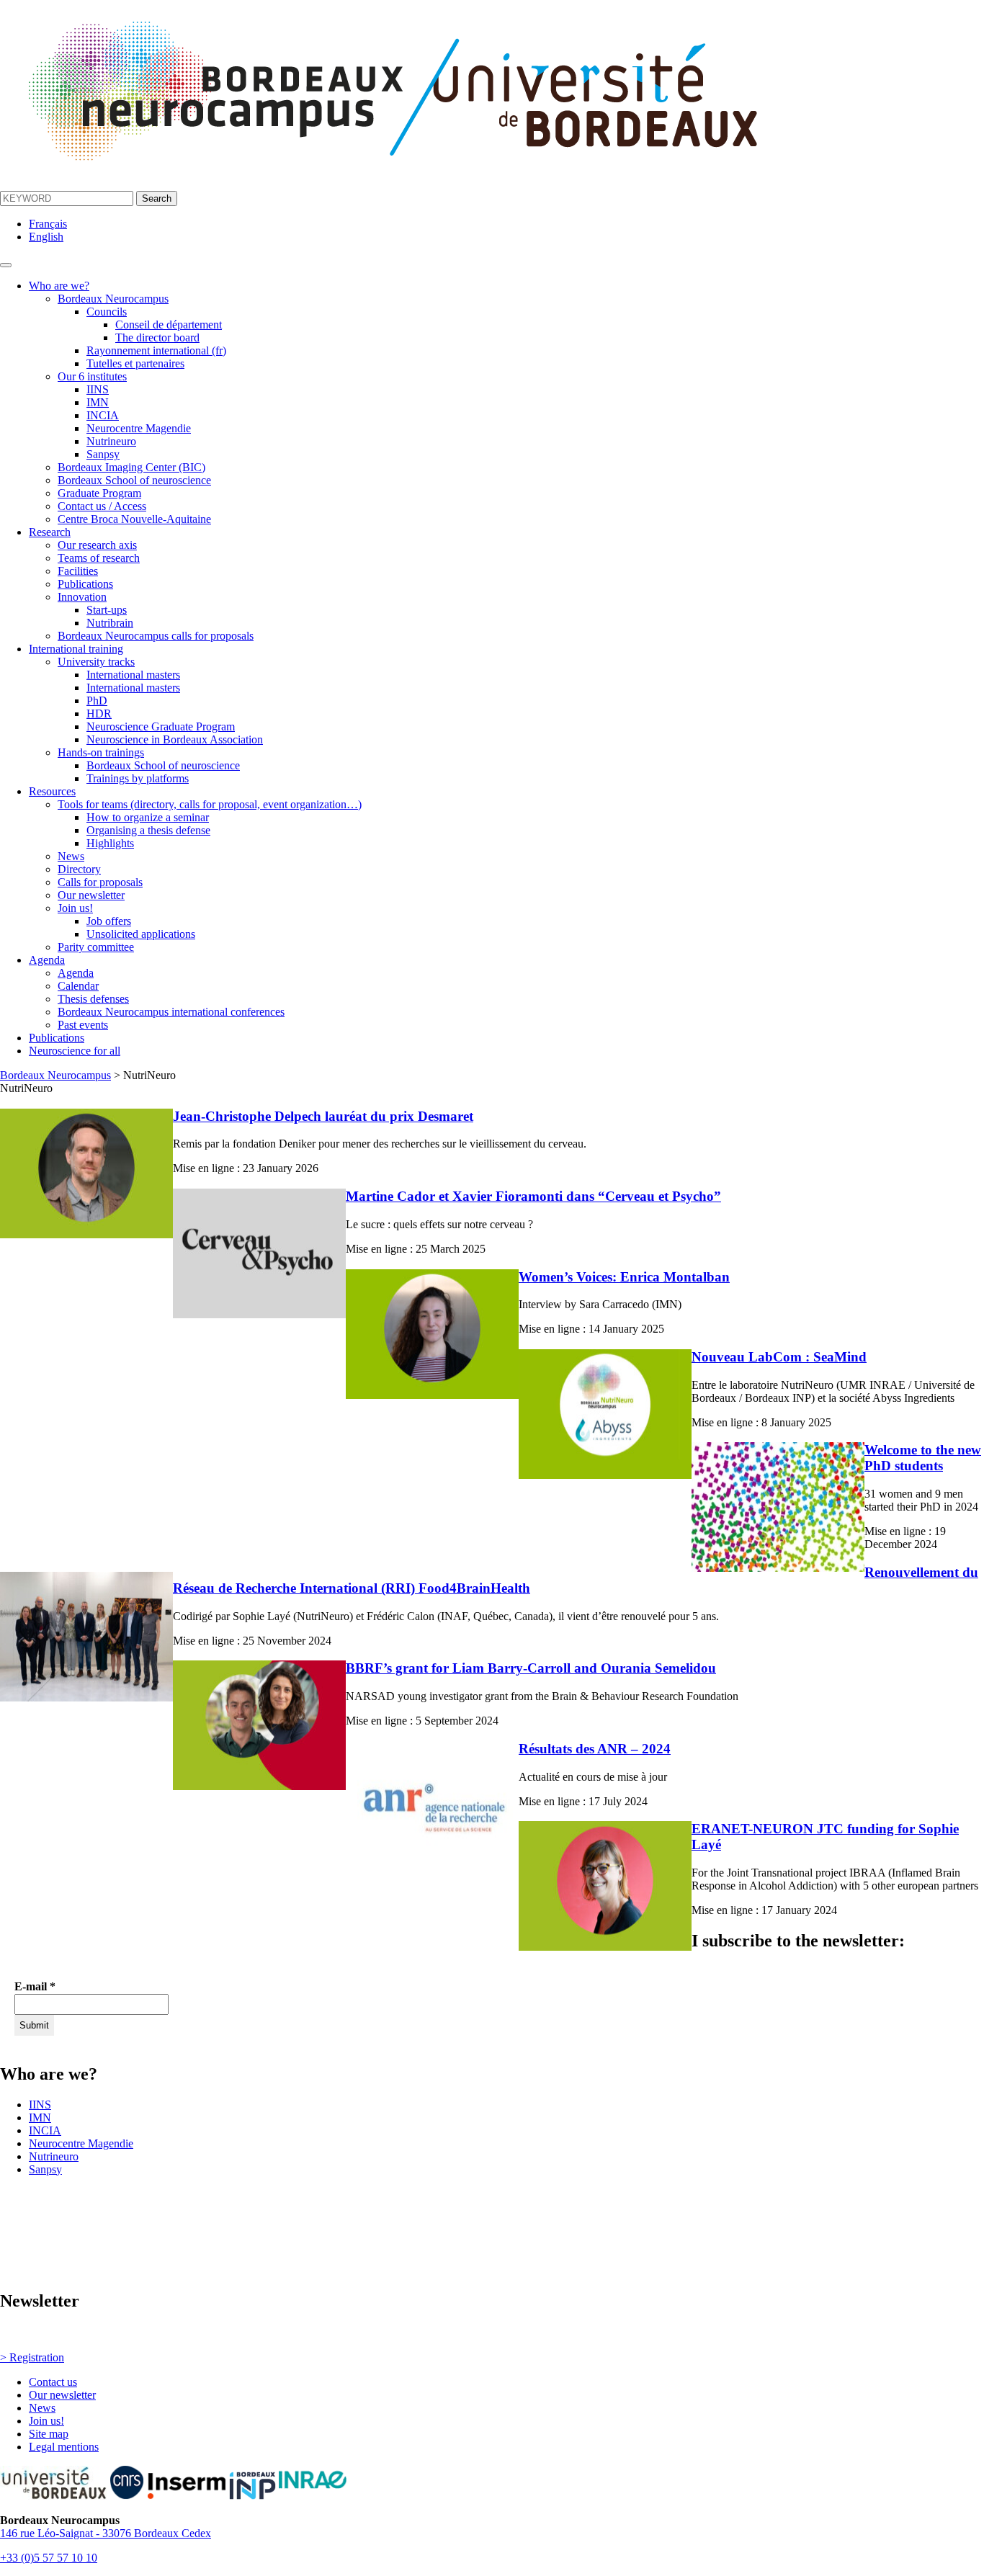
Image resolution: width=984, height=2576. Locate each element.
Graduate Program (99, 493)
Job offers (109, 921)
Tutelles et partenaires (135, 363)
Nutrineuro (111, 441)
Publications (85, 584)
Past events (83, 1025)
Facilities (78, 571)
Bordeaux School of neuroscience (134, 480)
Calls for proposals (100, 882)
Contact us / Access (102, 506)
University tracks (96, 662)
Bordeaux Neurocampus (113, 299)
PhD (97, 701)
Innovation (82, 597)
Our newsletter (91, 895)
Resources (52, 791)
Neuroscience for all (75, 1051)
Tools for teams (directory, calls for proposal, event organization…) (210, 804)
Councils (107, 312)
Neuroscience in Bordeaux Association (175, 739)
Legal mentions (64, 2447)
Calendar (78, 986)
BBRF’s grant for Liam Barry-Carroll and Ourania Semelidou (531, 1668)
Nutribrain (110, 623)
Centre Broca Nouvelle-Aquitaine (134, 519)
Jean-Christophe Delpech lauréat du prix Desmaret (323, 1116)
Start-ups (107, 610)
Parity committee (96, 947)
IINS (98, 389)
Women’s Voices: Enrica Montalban (624, 1277)
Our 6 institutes (92, 376)
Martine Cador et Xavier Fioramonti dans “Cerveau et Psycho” (533, 1196)
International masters (133, 675)
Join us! (75, 908)
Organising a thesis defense (148, 830)
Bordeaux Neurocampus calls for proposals (156, 636)
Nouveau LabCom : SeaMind (779, 1357)
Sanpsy (103, 454)
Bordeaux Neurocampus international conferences (171, 1012)
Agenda (47, 960)
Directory (79, 869)
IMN (98, 402)
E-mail (35, 1986)
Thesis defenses (93, 999)
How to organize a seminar (148, 817)
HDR (99, 714)
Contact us (53, 2382)
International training (76, 649)
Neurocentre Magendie (139, 428)
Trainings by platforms (138, 778)
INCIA (103, 415)
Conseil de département (169, 325)
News (71, 856)
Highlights (110, 843)
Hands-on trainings (101, 752)
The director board (157, 337)
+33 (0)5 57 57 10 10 (49, 2558)
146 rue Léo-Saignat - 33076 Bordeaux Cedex (106, 2533)
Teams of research (99, 558)
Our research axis (97, 545)
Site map (49, 2434)
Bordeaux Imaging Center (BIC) (131, 467)
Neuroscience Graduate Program (161, 726)
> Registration (32, 2357)
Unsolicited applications (141, 934)
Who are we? (59, 286)
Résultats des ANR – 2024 (595, 1749)
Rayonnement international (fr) (156, 350)
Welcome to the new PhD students (923, 1458)
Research (50, 532)
